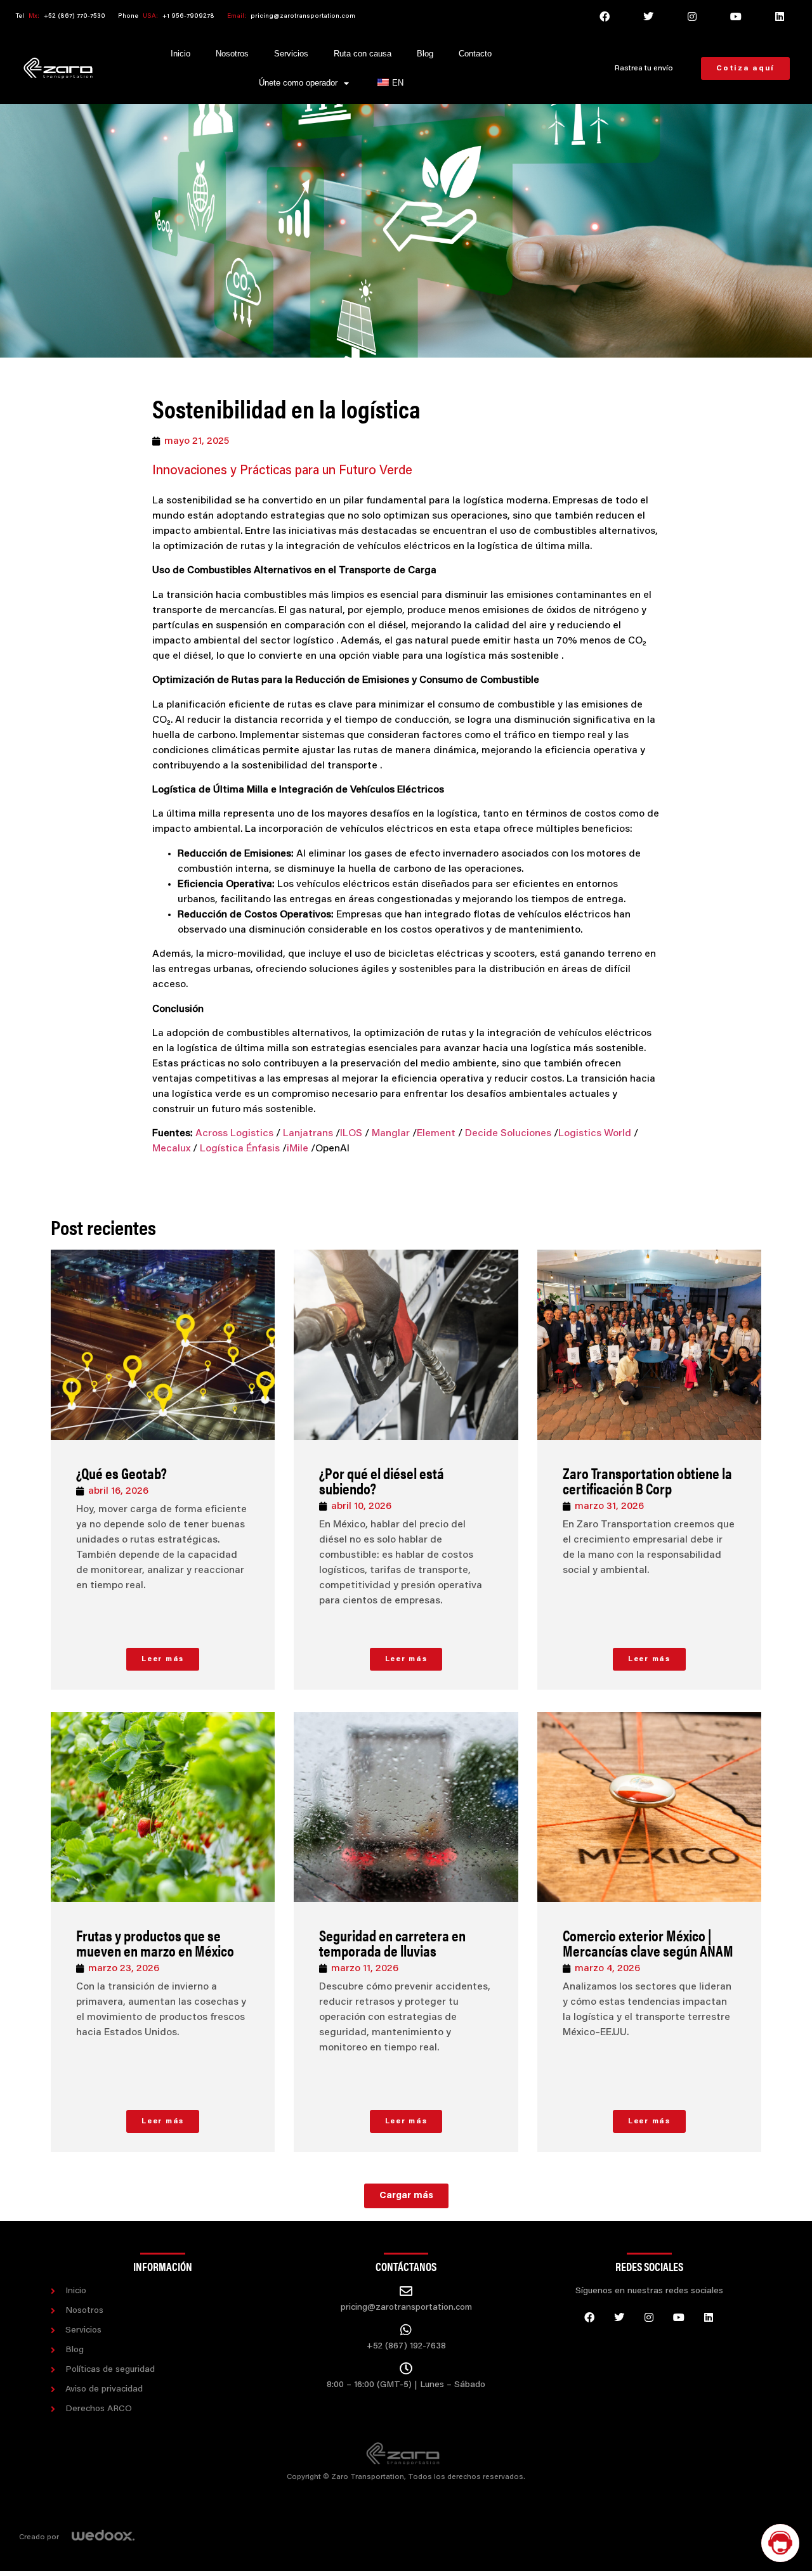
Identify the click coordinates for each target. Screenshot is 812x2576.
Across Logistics (236, 1134)
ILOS (351, 1134)
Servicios (291, 54)
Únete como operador (298, 83)
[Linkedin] (780, 16)
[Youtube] (736, 16)
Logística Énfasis (240, 1149)
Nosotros (232, 54)
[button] (406, 2196)
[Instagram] (692, 16)
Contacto (475, 54)
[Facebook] (605, 16)
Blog (425, 54)
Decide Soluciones (508, 1134)
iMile (298, 1149)
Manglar (391, 1134)
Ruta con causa (363, 54)
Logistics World (595, 1134)
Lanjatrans (308, 1134)
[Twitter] (648, 16)
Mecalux (171, 1149)
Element (436, 1134)
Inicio (180, 54)
